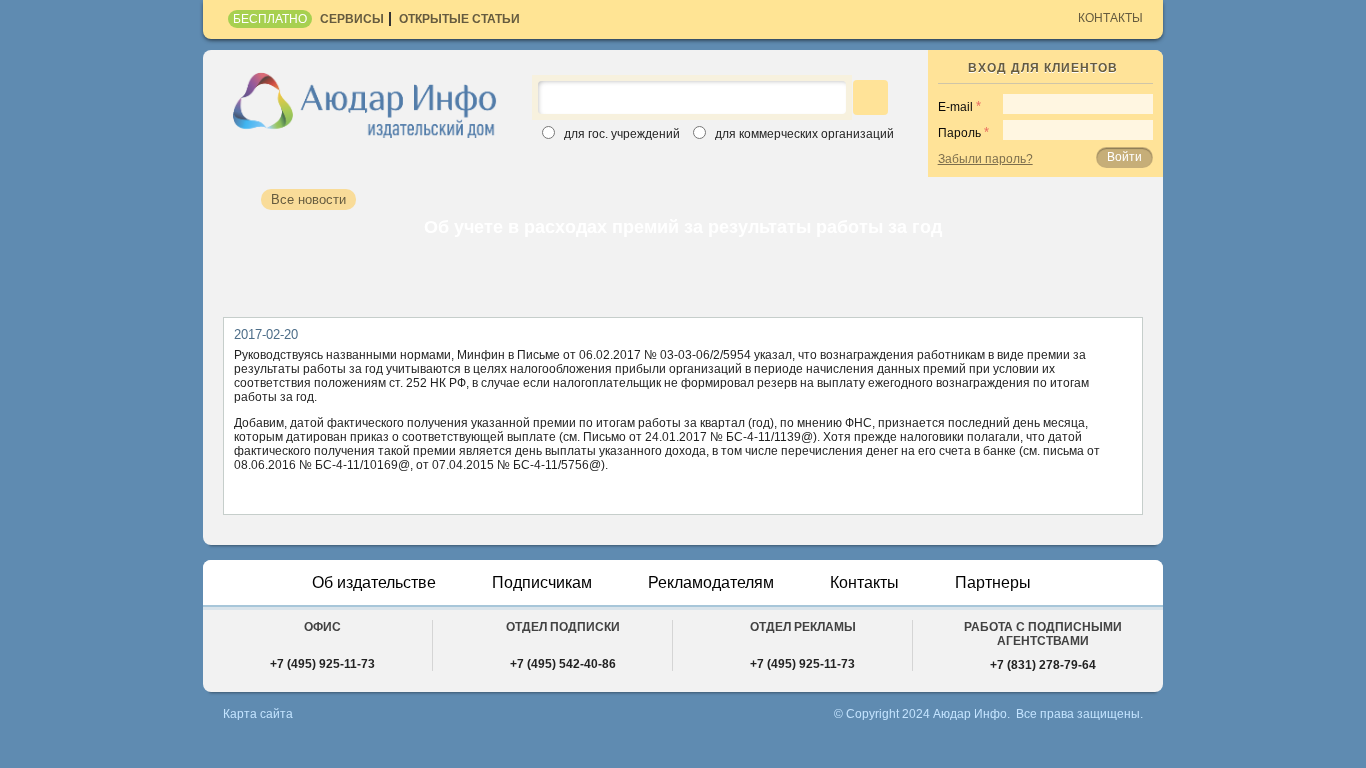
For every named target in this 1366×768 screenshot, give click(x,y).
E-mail (955, 107)
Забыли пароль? (985, 159)
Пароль (959, 133)
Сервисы (352, 19)
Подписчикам (542, 582)
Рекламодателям (711, 582)
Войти (1124, 157)
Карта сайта (258, 714)
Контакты (1110, 18)
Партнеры (993, 582)
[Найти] (870, 97)
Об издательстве (374, 582)
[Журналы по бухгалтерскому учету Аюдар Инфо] (365, 104)
